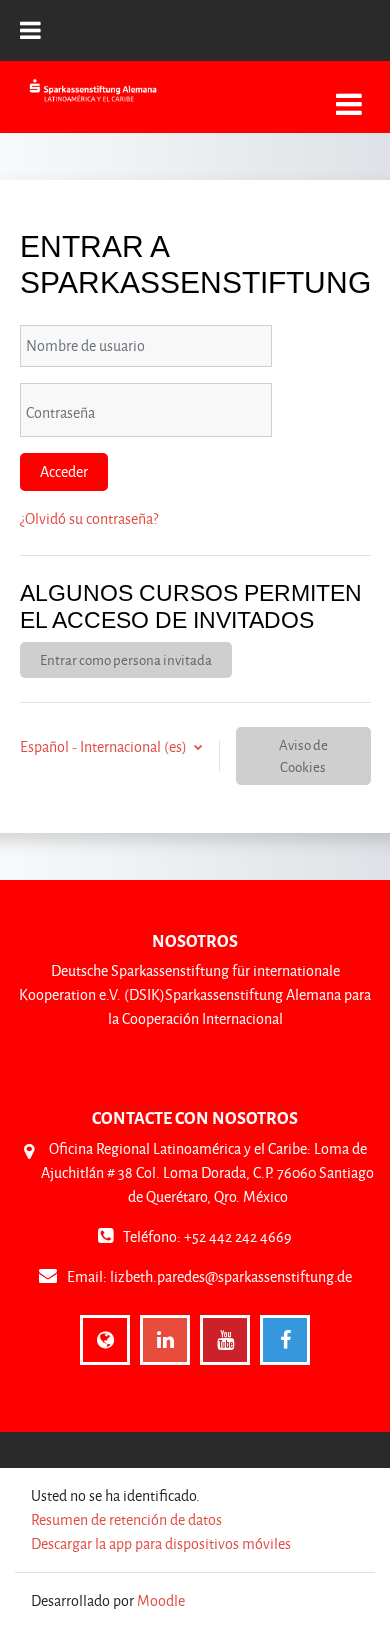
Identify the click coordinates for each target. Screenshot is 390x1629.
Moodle (161, 1600)
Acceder (64, 471)
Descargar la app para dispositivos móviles (161, 1543)
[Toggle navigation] (349, 93)
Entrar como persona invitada (126, 659)
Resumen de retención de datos (126, 1519)
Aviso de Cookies (303, 755)
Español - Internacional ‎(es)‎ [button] (105, 746)
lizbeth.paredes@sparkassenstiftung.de (231, 1276)
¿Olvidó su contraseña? (89, 518)
